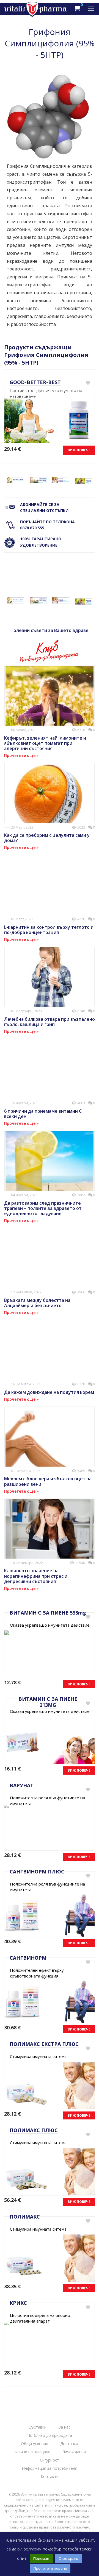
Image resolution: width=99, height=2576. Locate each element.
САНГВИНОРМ (28, 1958)
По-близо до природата (50, 2435)
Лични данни (74, 2452)
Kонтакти (50, 2476)
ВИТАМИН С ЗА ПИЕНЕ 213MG (48, 1702)
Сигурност (50, 2460)
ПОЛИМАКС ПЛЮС (34, 2130)
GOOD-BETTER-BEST (35, 382)
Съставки (38, 2427)
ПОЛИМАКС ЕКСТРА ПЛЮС (44, 2044)
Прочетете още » (21, 755)
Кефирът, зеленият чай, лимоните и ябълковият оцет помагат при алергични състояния (45, 743)
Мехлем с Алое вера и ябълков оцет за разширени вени (48, 1481)
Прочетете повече (50, 2568)
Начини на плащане (32, 2452)
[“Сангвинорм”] (38, 480)
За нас (64, 2427)
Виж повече (79, 450)
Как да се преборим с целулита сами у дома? (47, 838)
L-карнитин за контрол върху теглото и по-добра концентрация (49, 930)
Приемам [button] (41, 2558)
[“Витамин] (15, 480)
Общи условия (35, 2444)
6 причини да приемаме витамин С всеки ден (43, 1114)
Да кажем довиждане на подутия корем (49, 1392)
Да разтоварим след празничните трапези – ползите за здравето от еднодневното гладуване (43, 1208)
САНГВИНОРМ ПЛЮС (37, 1872)
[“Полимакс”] (61, 480)
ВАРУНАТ (22, 1785)
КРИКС (18, 2303)
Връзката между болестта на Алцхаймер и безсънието (37, 1303)
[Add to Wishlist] (88, 383)
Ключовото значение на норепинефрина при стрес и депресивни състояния (36, 1576)
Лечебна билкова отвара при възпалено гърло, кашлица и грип (50, 1022)
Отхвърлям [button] (69, 2558)
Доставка (69, 2444)
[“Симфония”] (84, 481)
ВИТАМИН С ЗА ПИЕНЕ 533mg (48, 1613)
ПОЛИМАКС (25, 2217)
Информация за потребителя (50, 2468)
